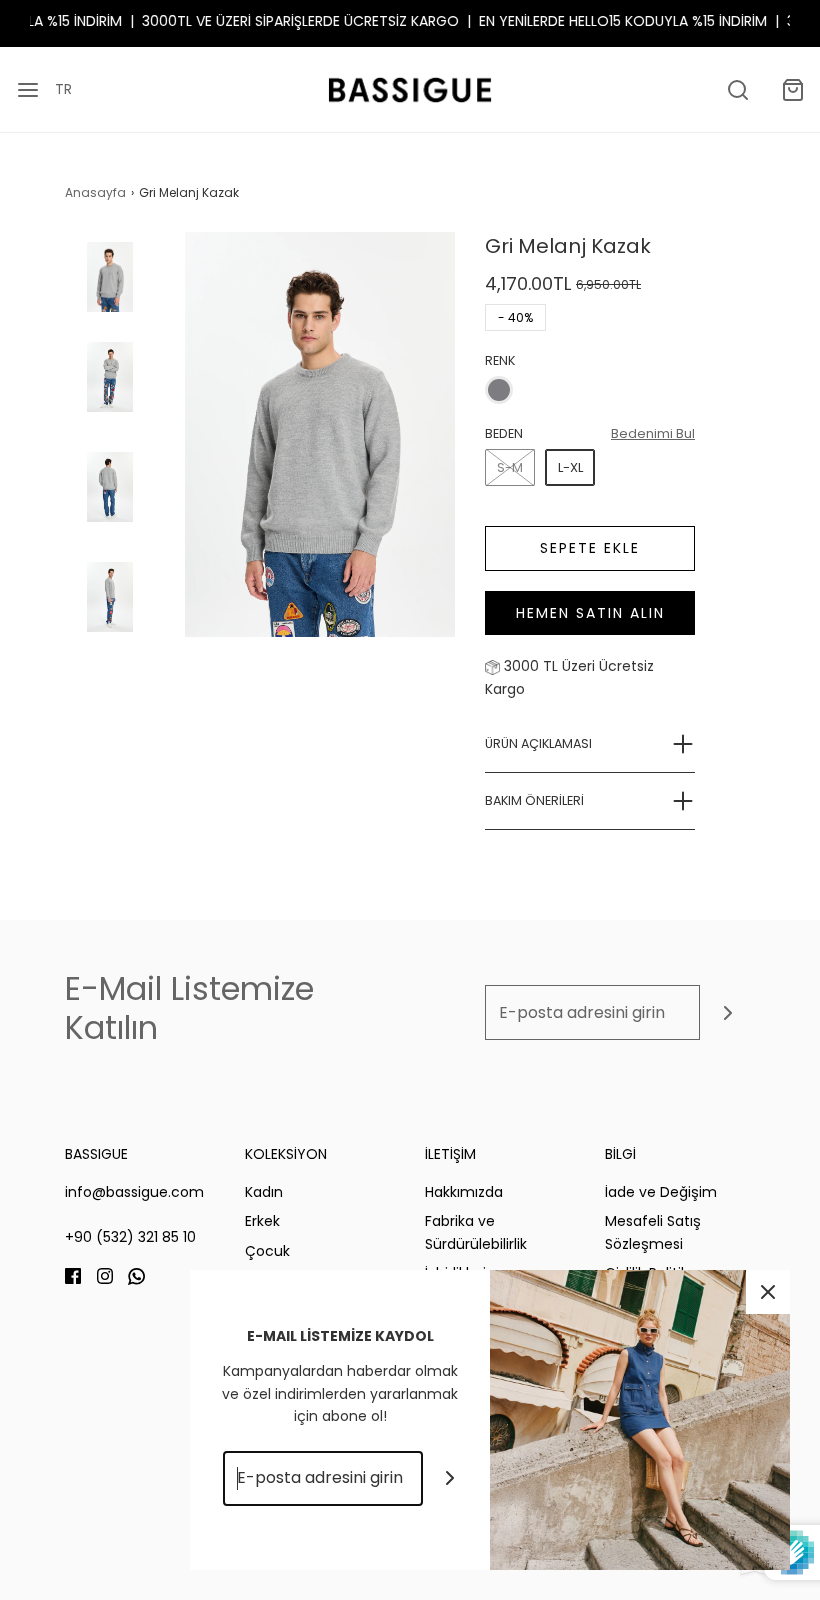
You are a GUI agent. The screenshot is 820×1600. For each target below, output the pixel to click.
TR (63, 89)
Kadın (264, 1192)
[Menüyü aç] (27, 89)
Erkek (262, 1221)
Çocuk (267, 1251)
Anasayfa (95, 192)
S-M (510, 467)
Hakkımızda (464, 1192)
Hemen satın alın (590, 613)
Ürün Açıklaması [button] (538, 743)
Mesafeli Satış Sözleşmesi (653, 1232)
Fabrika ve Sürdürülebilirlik (476, 1232)
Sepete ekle (590, 548)
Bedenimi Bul (653, 433)
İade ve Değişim (661, 1192)
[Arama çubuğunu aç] (737, 89)
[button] (110, 294)
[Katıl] (727, 1012)
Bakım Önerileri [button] (534, 800)
